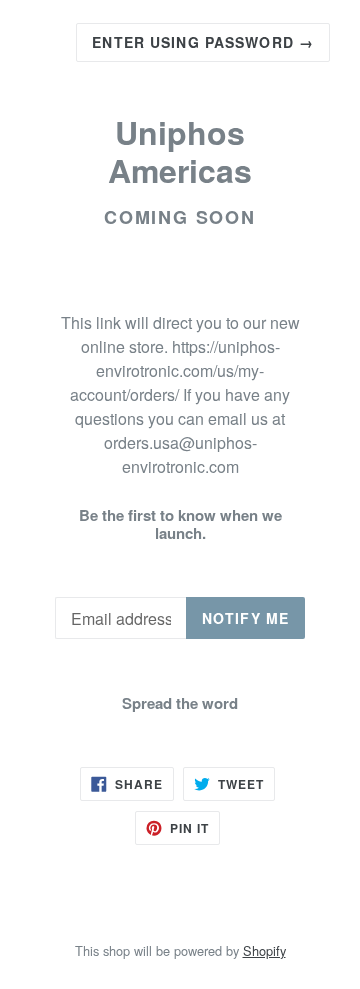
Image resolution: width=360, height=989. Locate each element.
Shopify (264, 950)
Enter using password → (203, 42)
